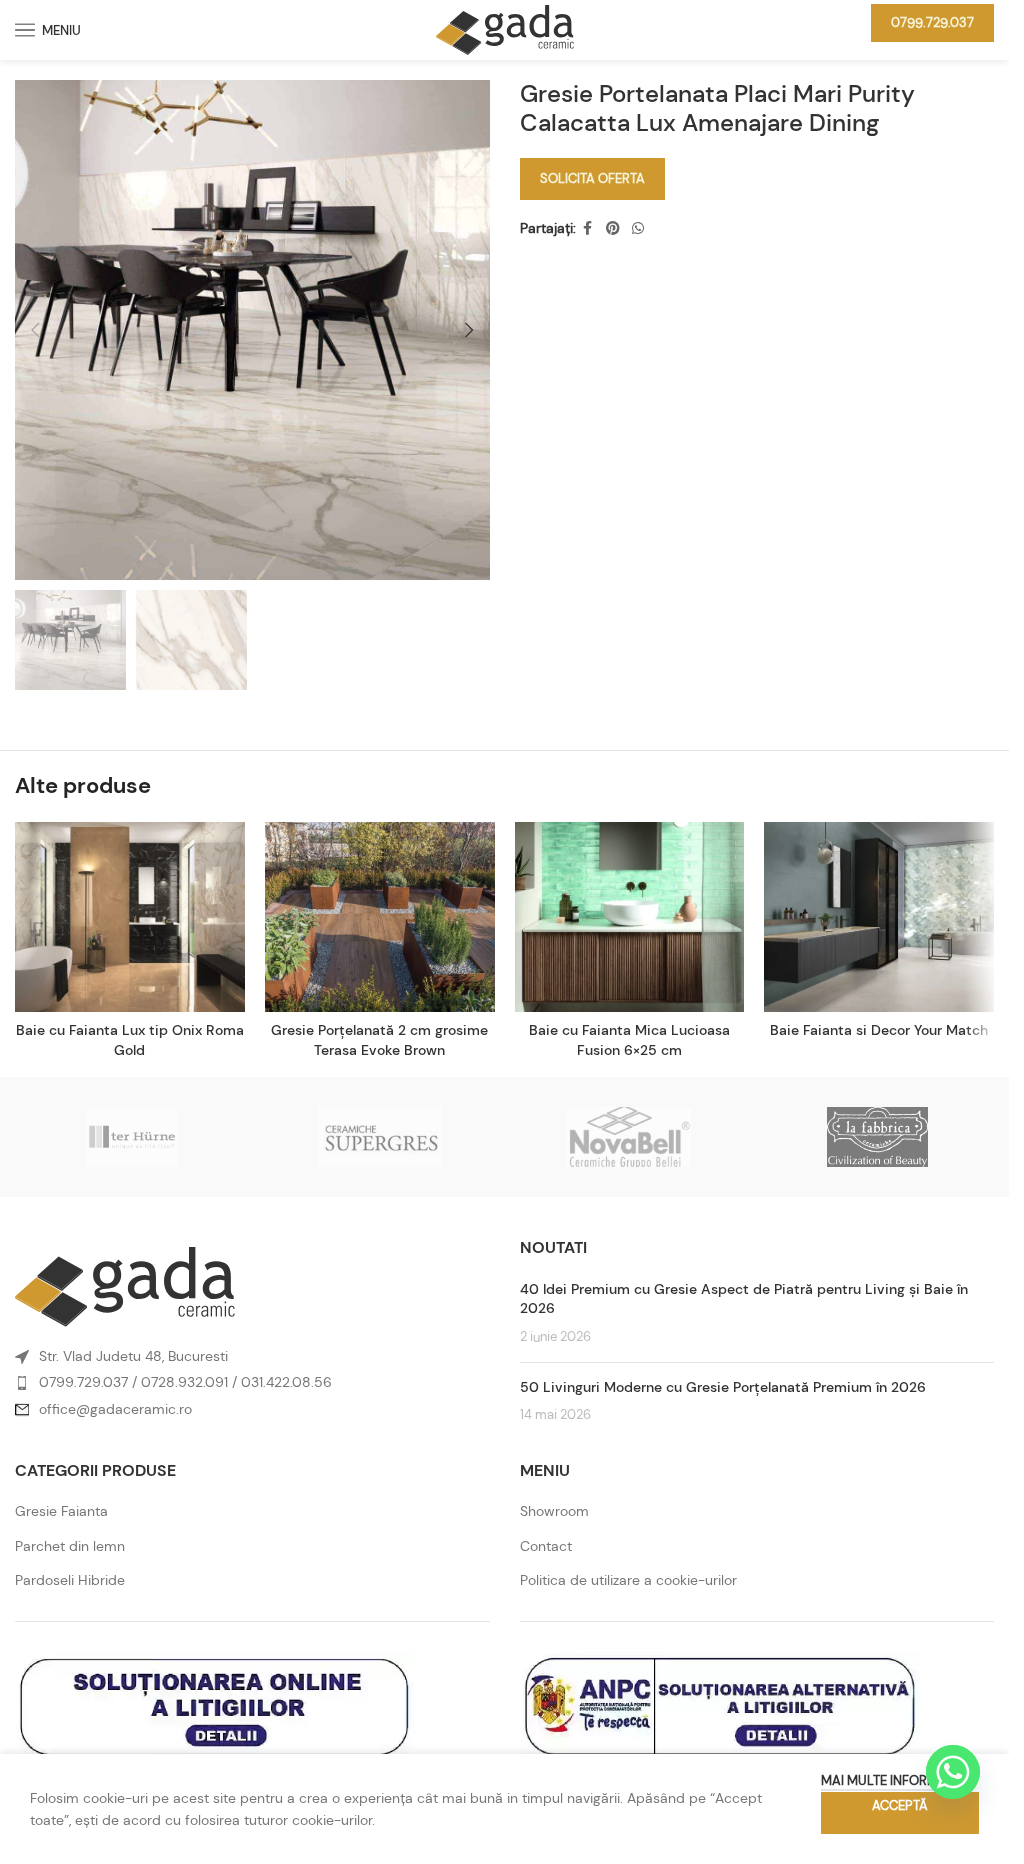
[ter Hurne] (132, 1137)
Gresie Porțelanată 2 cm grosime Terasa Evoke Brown (379, 1040)
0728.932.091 (184, 1382)
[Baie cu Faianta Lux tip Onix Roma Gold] (130, 917)
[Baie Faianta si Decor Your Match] (879, 917)
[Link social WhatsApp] (638, 228)
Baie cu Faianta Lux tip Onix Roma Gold (130, 1040)
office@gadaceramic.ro (115, 1409)
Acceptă (900, 1805)
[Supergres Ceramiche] (380, 1137)
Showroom (554, 1511)
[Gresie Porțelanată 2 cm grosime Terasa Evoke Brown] (380, 917)
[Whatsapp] (953, 1772)
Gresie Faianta (61, 1511)
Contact (546, 1546)
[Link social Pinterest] (613, 228)
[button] (35, 330)
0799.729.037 (932, 22)
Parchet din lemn (70, 1546)
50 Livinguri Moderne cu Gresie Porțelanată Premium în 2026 (723, 1387)
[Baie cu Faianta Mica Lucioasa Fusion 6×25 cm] (630, 917)
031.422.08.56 (286, 1382)
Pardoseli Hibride (70, 1580)
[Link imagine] (125, 1286)
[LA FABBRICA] (877, 1137)
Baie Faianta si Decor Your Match (879, 1030)
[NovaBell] (628, 1137)
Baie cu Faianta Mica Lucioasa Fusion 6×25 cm (629, 1040)
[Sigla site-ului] (505, 28)
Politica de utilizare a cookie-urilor (628, 1580)
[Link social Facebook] (588, 228)
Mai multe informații (890, 1780)
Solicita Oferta (592, 178)
